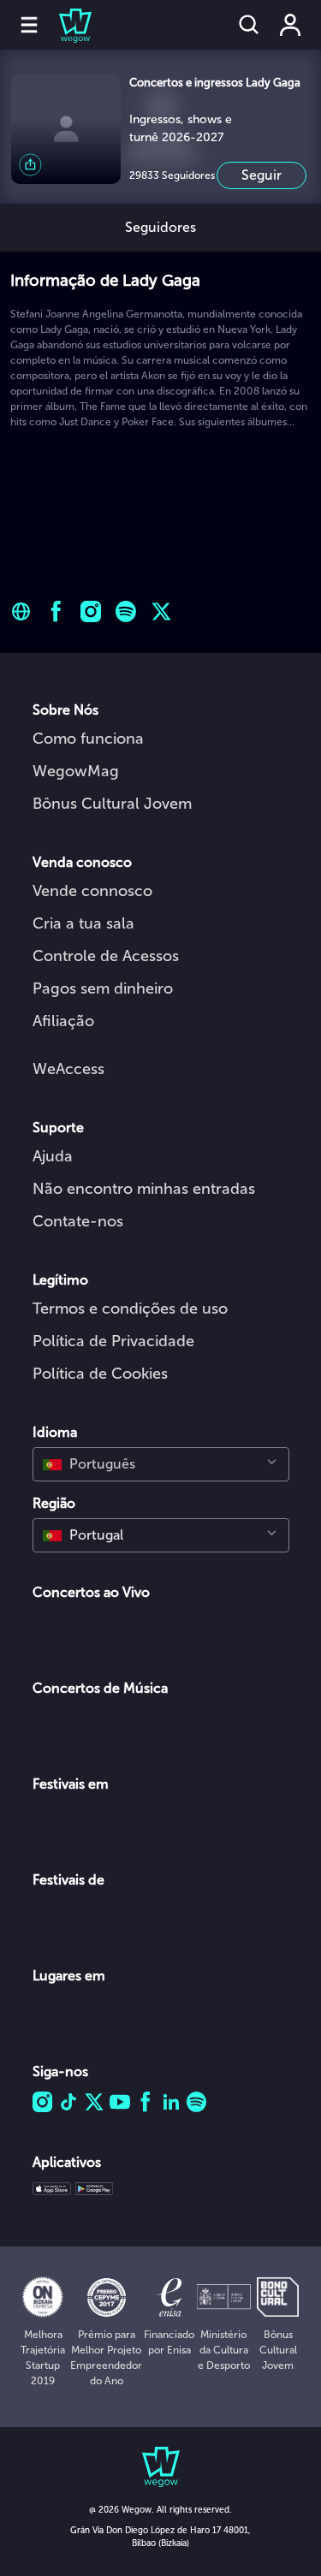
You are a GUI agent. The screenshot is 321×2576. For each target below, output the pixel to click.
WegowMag (76, 771)
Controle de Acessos (106, 956)
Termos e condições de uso (130, 1309)
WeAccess (68, 1069)
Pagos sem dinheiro (103, 988)
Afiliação (63, 1021)
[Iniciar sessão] (290, 25)
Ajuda (53, 1156)
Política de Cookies (100, 1374)
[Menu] (29, 25)
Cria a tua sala (83, 923)
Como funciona (88, 739)
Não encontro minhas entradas (144, 1189)
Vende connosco (92, 891)
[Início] (65, 25)
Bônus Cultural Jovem (112, 804)
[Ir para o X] (161, 611)
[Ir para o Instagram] (91, 611)
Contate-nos (78, 1221)
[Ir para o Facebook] (56, 611)
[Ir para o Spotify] (126, 611)
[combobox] (161, 1464)
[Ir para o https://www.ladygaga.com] (21, 611)
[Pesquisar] (249, 25)
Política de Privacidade (113, 1341)
